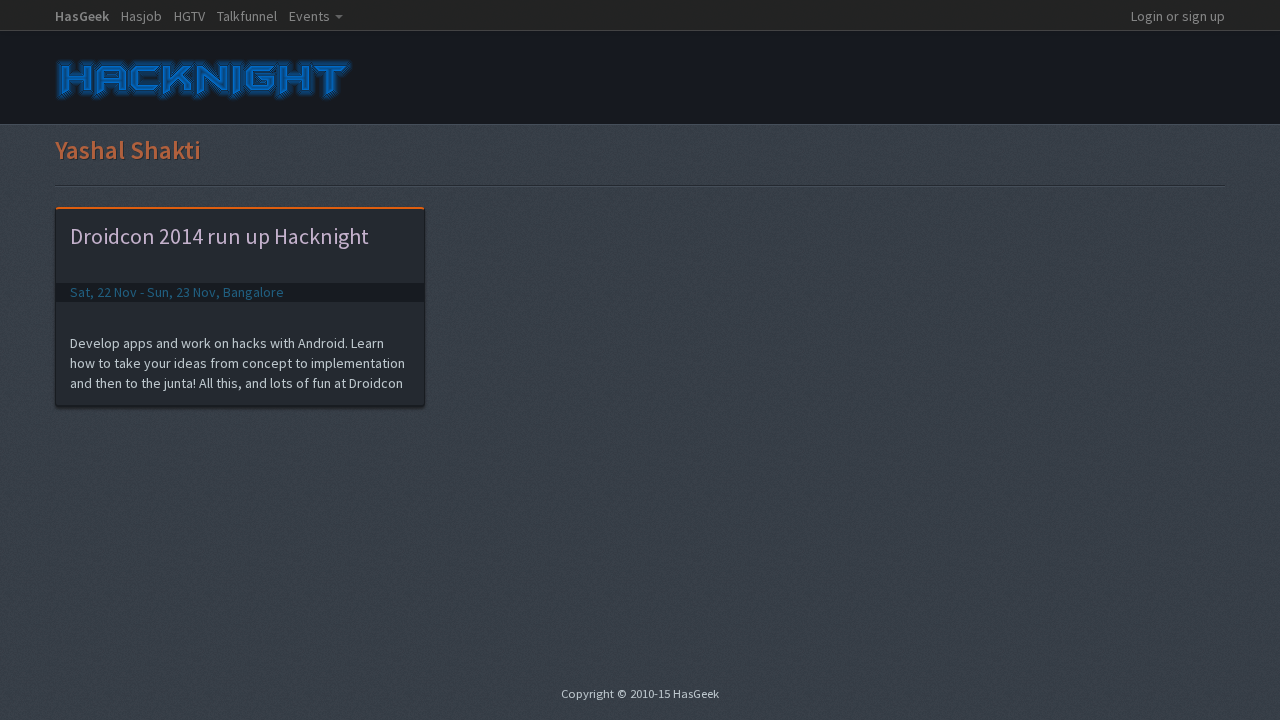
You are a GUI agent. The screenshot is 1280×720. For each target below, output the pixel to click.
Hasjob (141, 16)
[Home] (205, 104)
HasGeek (82, 16)
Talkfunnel (247, 16)
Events (309, 16)
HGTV (189, 16)
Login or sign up (1178, 16)
